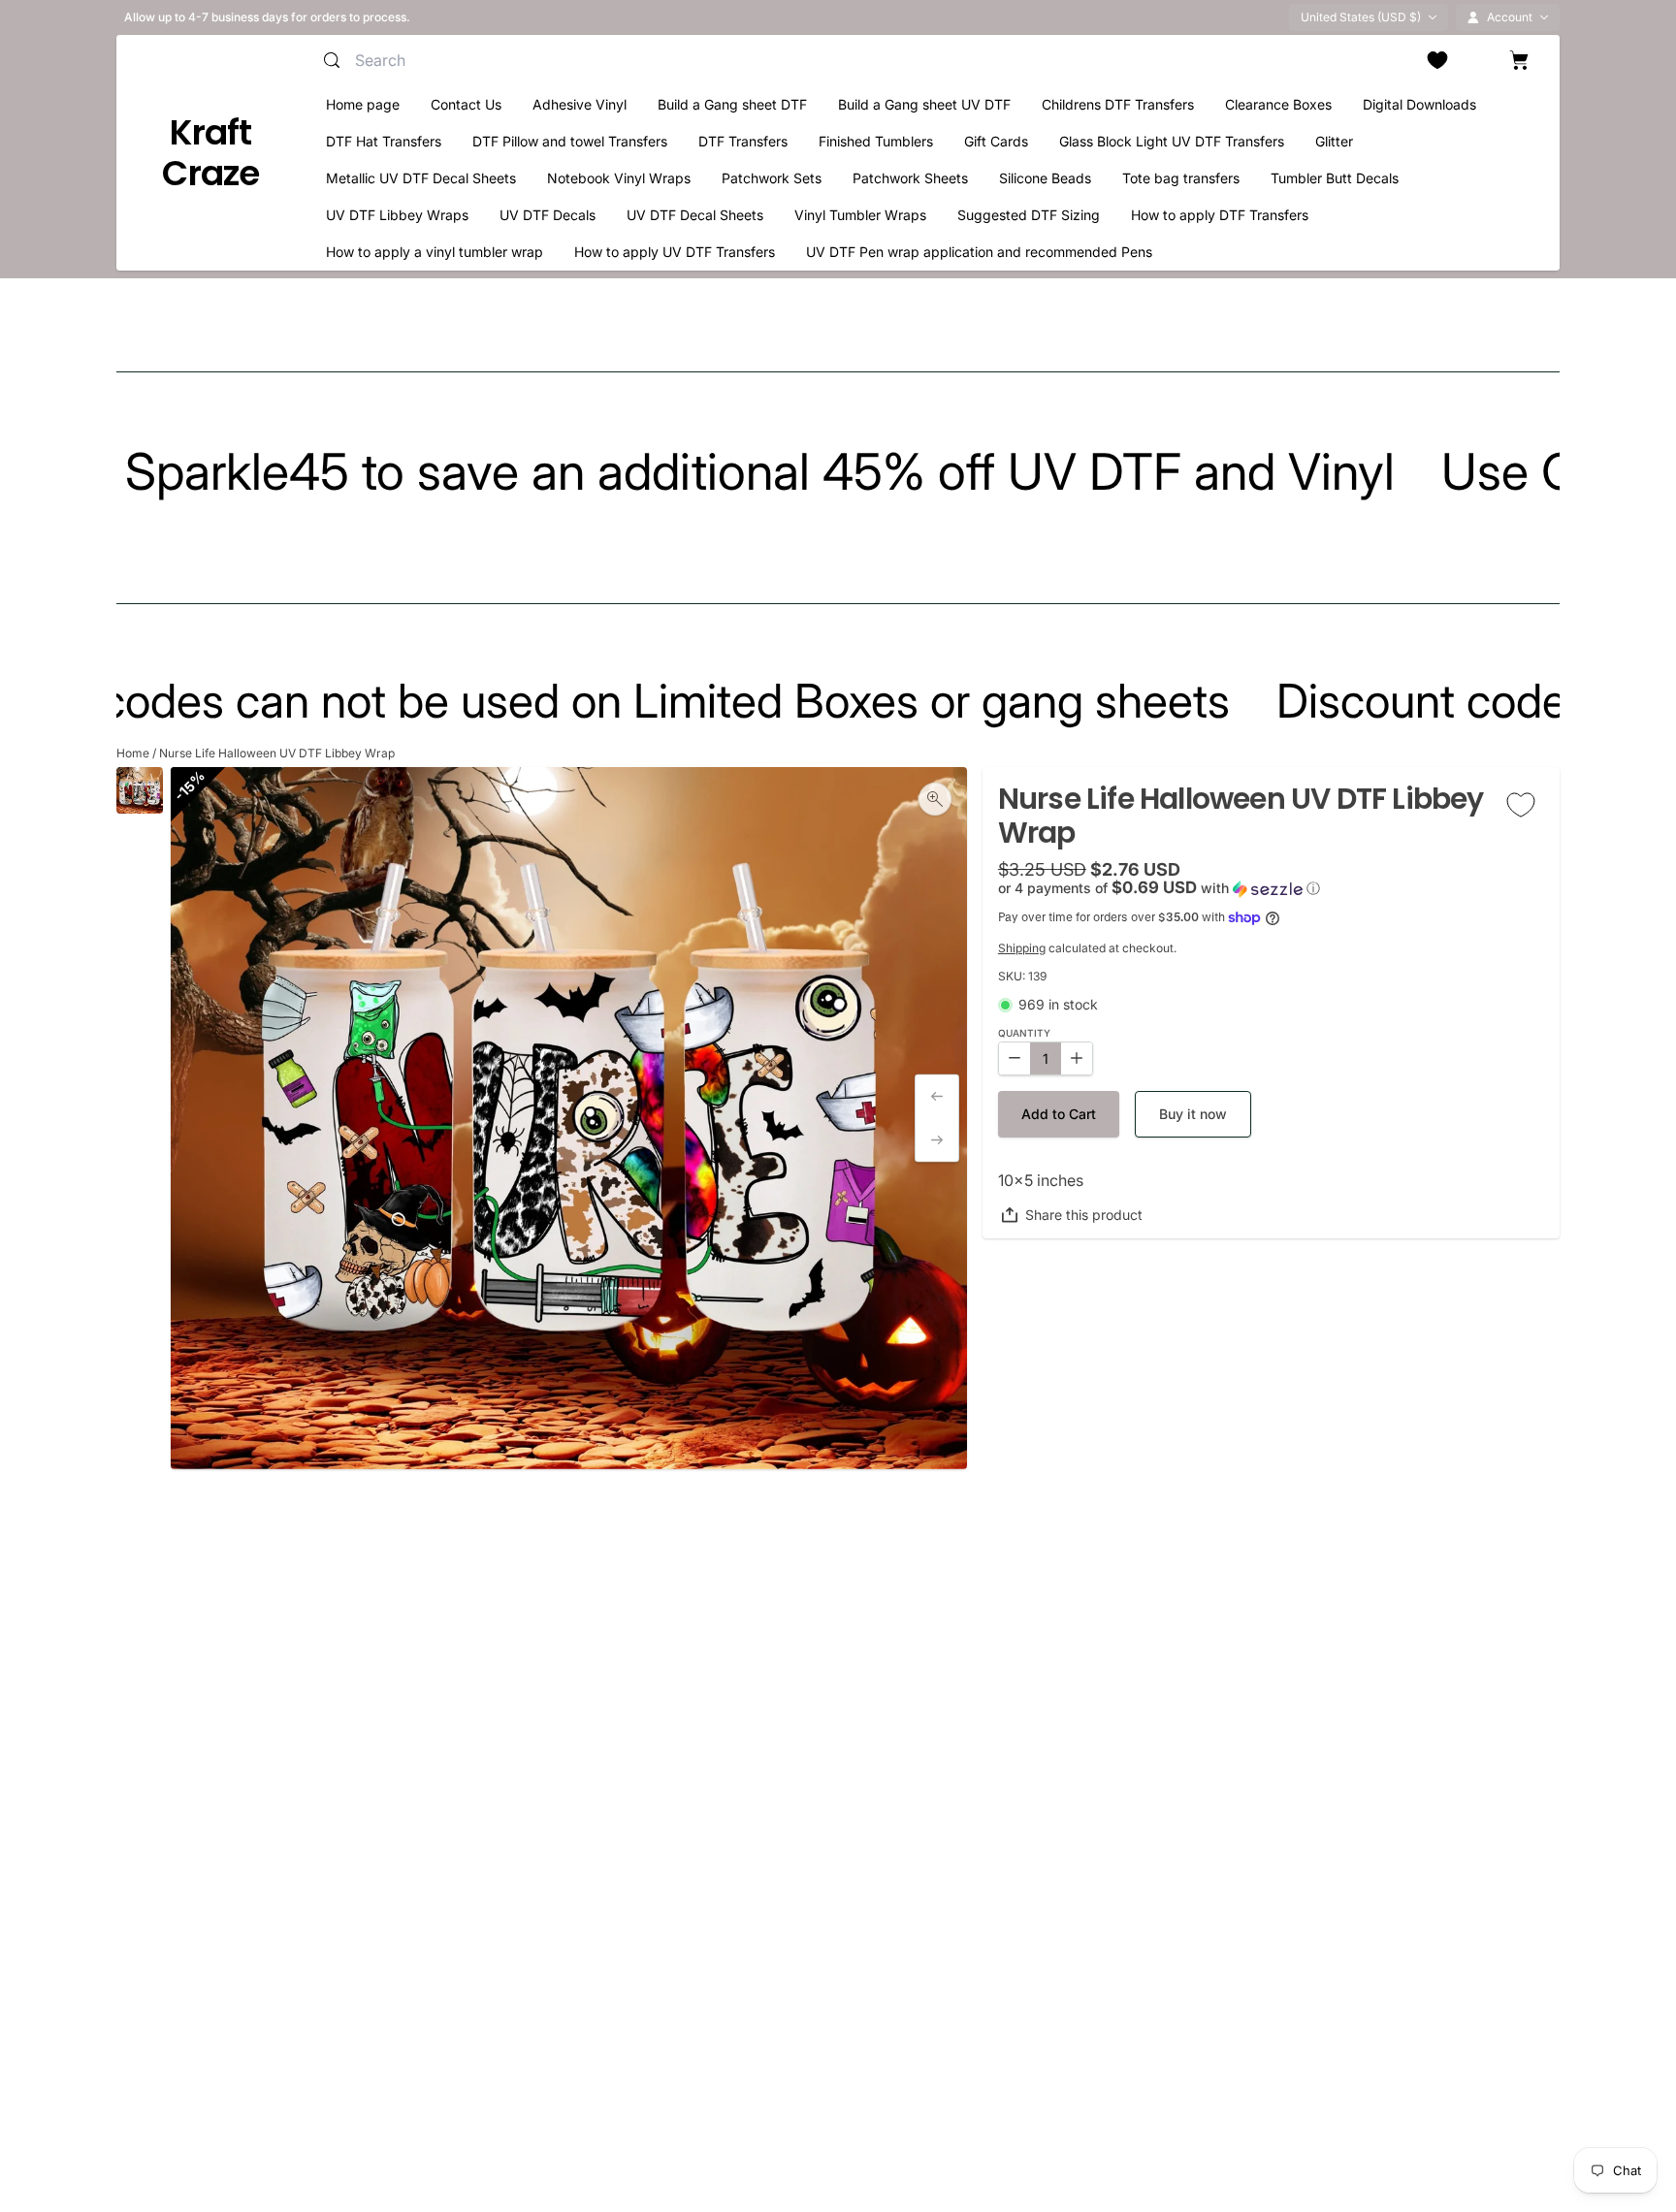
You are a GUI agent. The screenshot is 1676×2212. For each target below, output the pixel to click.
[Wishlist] (1437, 60)
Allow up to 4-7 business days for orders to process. (267, 17)
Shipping (1022, 948)
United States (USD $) (1361, 17)
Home (133, 753)
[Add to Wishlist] (1521, 804)
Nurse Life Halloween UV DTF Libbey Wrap (277, 753)
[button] (1271, 888)
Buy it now (1193, 1114)
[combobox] (543, 60)
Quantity (1024, 1033)
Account (1510, 17)
